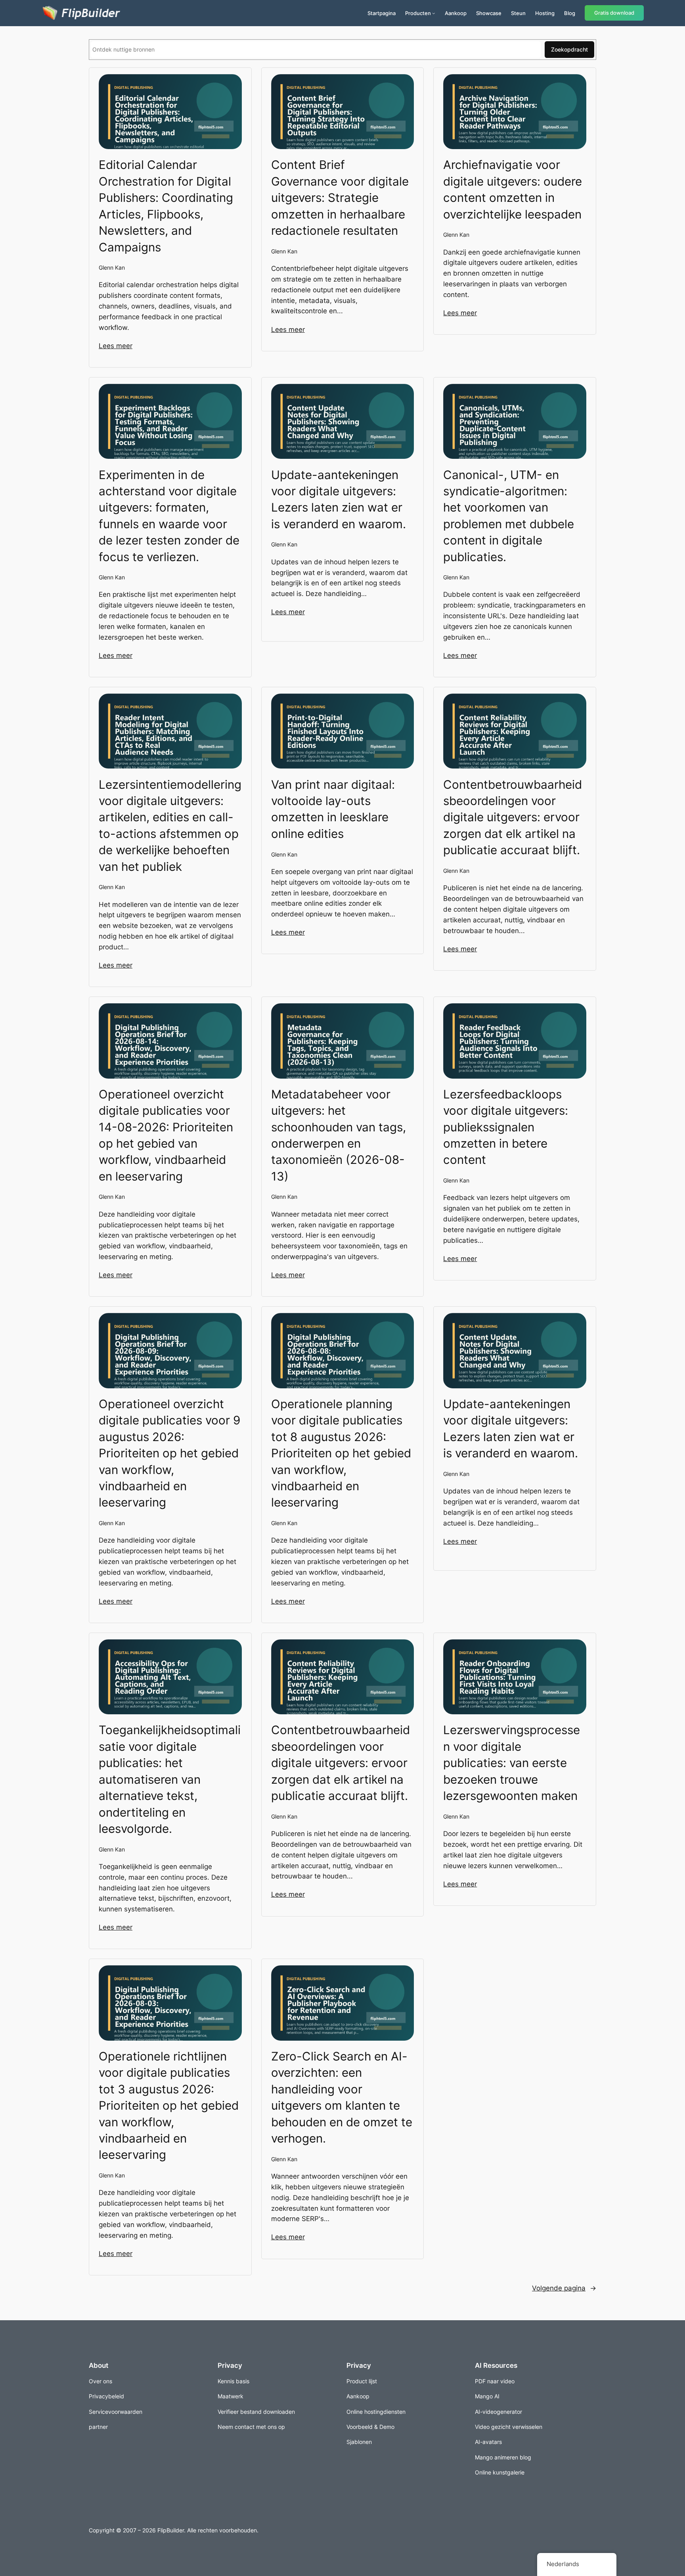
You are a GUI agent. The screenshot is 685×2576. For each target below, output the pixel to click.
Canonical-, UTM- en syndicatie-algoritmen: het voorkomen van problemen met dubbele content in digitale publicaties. (509, 516)
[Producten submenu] (434, 13)
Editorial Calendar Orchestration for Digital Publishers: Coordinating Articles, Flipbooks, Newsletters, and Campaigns (166, 206)
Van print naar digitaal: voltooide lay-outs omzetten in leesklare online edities (333, 809)
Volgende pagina (564, 2288)
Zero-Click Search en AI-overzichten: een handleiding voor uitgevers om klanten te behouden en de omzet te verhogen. (342, 2097)
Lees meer (116, 346)
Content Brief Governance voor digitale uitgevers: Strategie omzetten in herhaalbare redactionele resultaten (340, 197)
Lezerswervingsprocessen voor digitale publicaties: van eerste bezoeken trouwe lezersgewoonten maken (512, 1763)
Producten (418, 13)
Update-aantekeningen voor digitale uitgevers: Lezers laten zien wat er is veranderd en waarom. (339, 499)
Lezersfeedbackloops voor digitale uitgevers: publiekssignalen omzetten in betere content (506, 1127)
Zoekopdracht (569, 49)
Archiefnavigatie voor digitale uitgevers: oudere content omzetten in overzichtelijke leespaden (513, 189)
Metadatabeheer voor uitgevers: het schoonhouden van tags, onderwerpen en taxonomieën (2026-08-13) (339, 1135)
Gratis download (614, 13)
